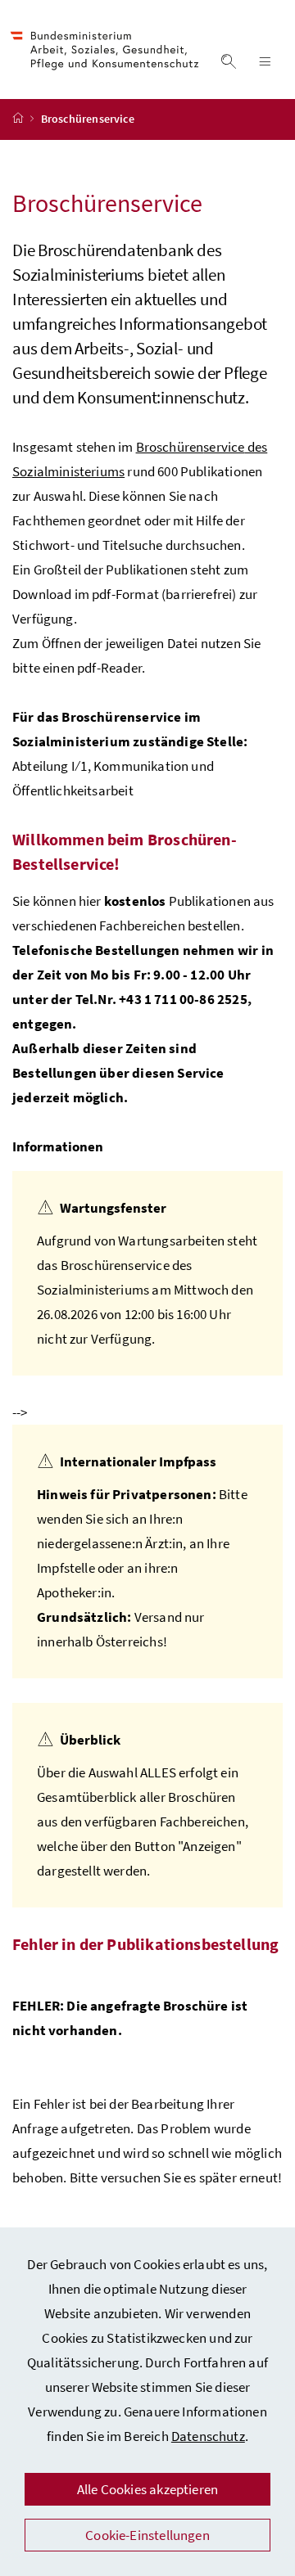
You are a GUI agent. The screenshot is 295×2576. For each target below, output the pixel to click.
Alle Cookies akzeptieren (147, 2489)
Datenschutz (208, 2436)
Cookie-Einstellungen (147, 2535)
